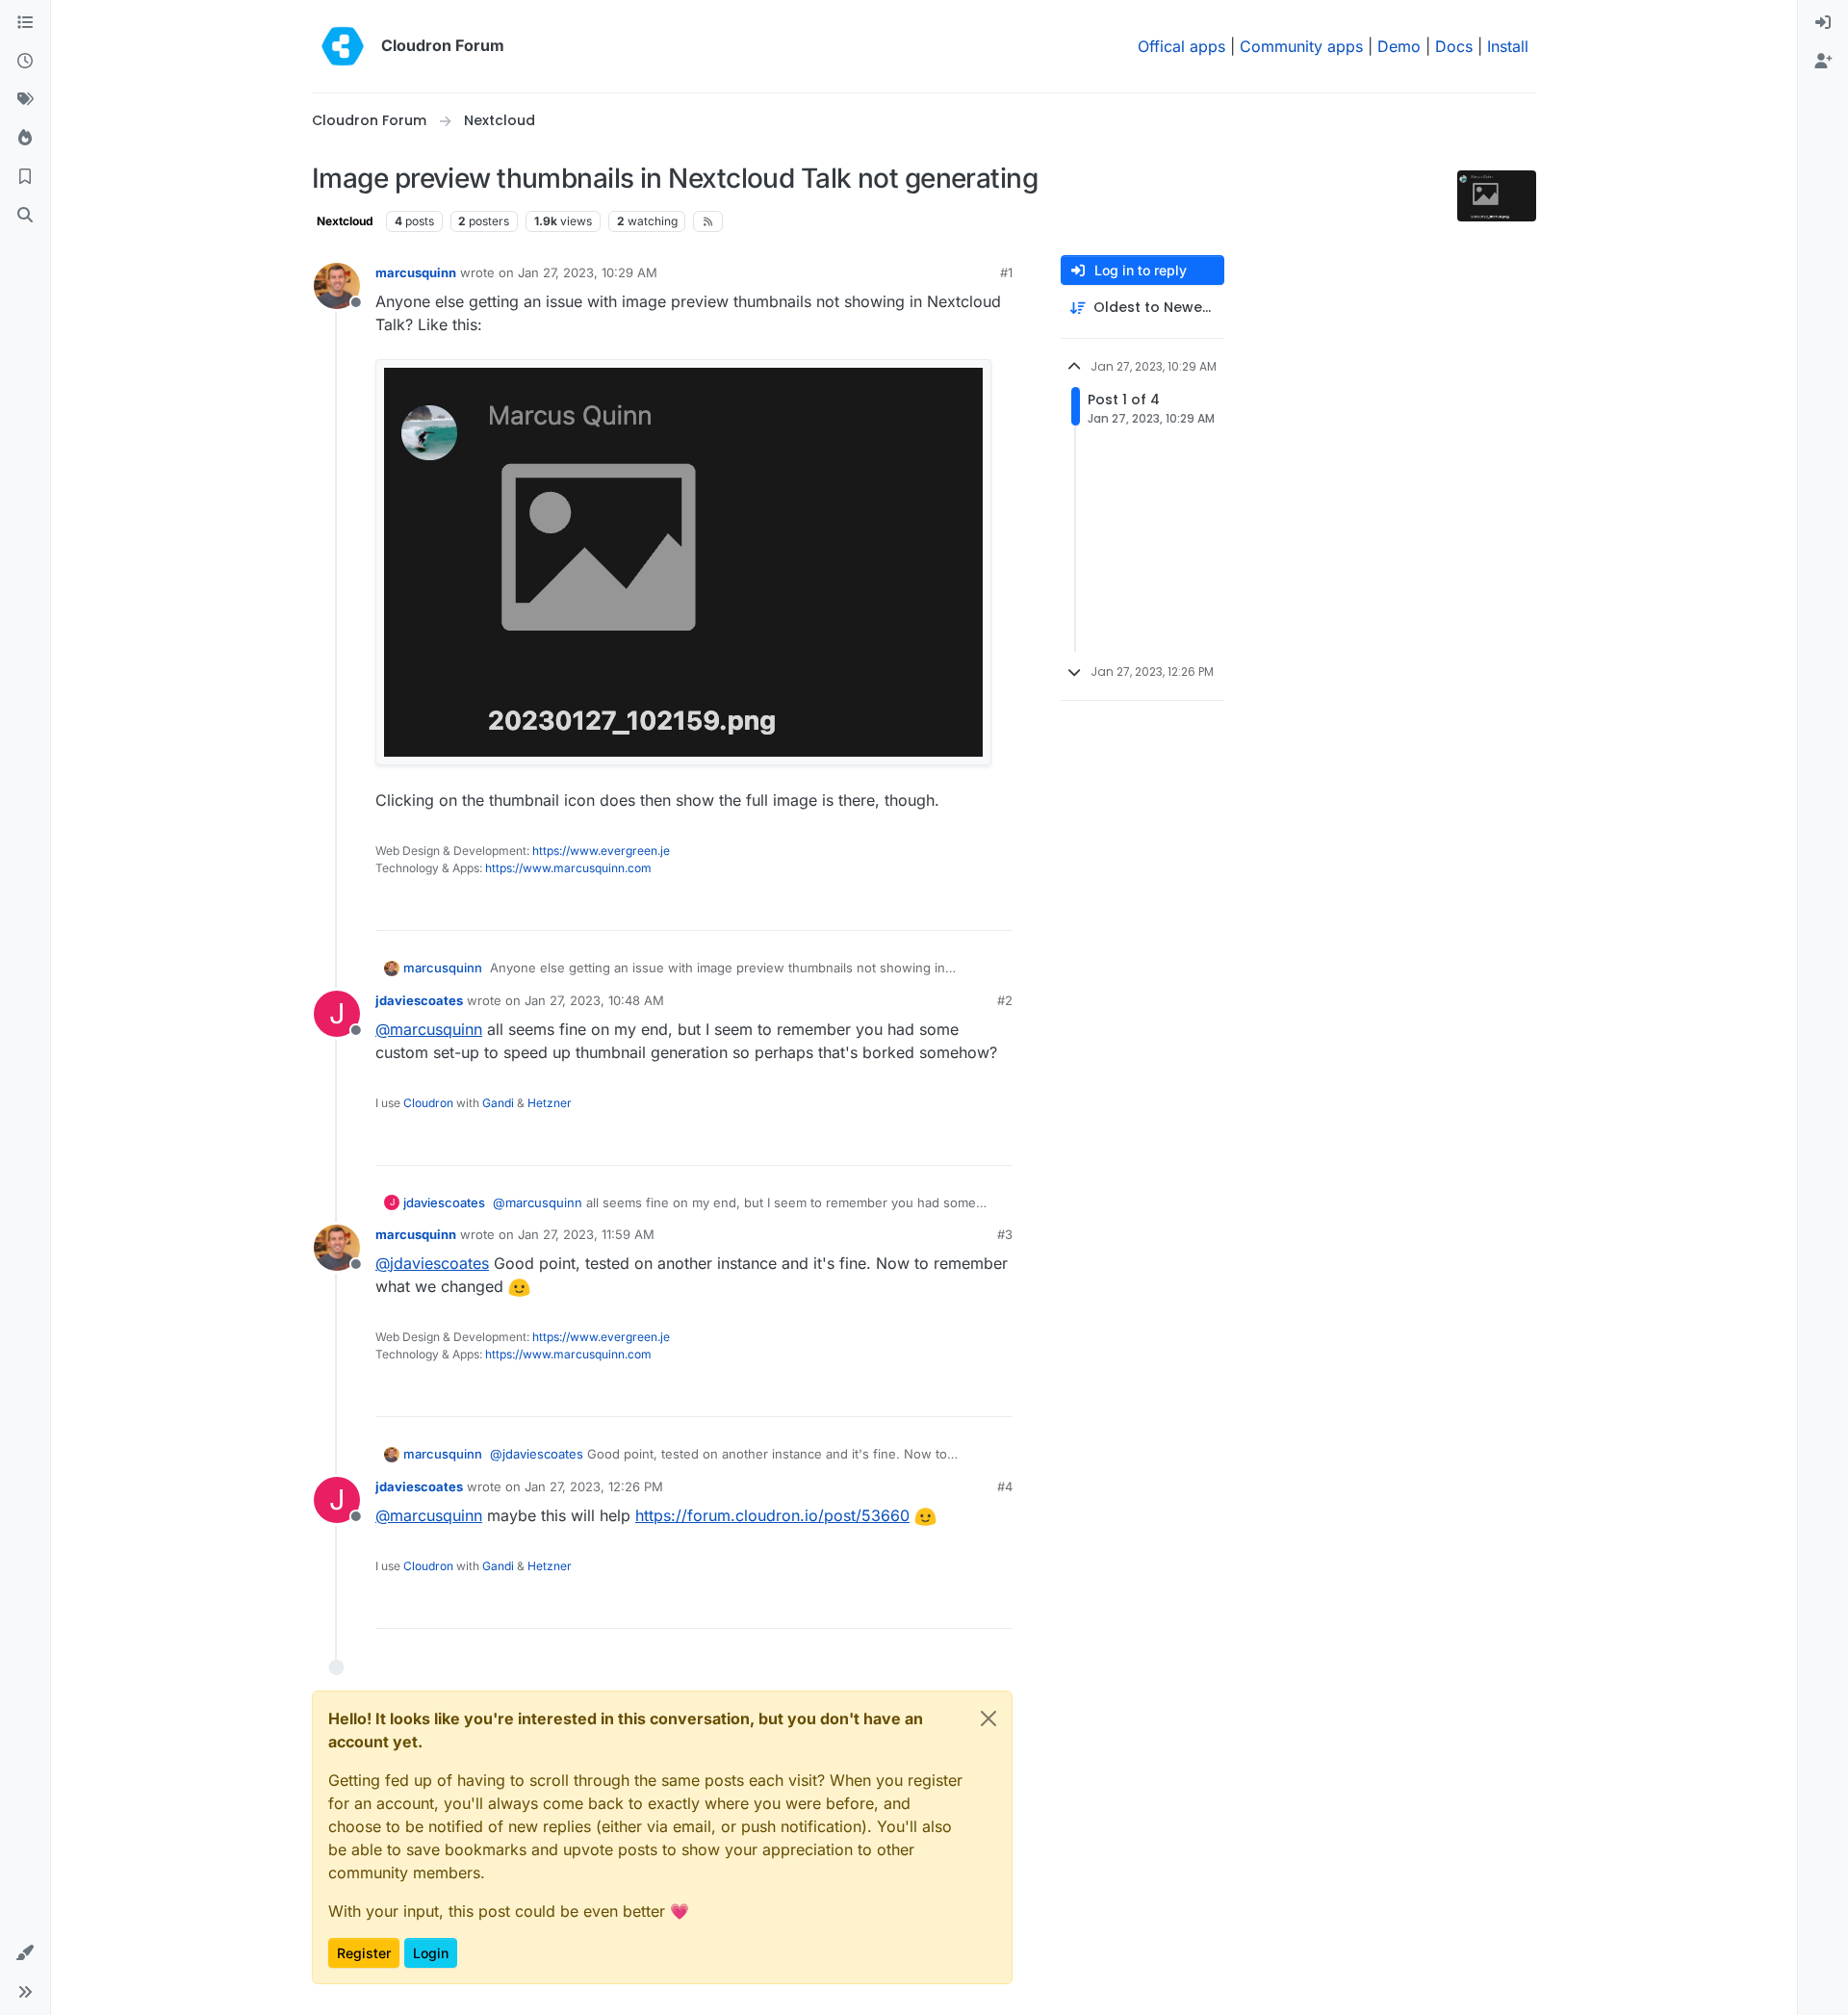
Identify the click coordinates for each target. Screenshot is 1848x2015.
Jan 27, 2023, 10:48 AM (594, 1000)
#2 (1005, 1000)
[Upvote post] (965, 907)
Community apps (1301, 46)
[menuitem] (1823, 23)
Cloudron (428, 1103)
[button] (25, 1953)
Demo (1399, 46)
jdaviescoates (419, 1000)
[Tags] (25, 100)
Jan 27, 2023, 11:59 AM (586, 1234)
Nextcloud (345, 221)
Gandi (498, 1103)
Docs (1454, 46)
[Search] (25, 216)
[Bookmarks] (25, 177)
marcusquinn (416, 272)
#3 (1005, 1234)
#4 (1005, 1486)
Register (364, 1953)
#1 (1006, 272)
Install (1508, 46)
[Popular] (25, 139)
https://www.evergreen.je (601, 851)
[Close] (988, 1718)
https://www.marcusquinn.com (568, 868)
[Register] (1823, 62)
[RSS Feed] (708, 221)
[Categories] (25, 23)
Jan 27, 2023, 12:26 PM (594, 1486)
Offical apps (1181, 46)
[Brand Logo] (343, 46)
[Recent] (25, 62)
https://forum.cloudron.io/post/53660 (772, 1515)
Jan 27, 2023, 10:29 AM (588, 272)
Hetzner (550, 1103)
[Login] (1823, 23)
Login (431, 1953)
